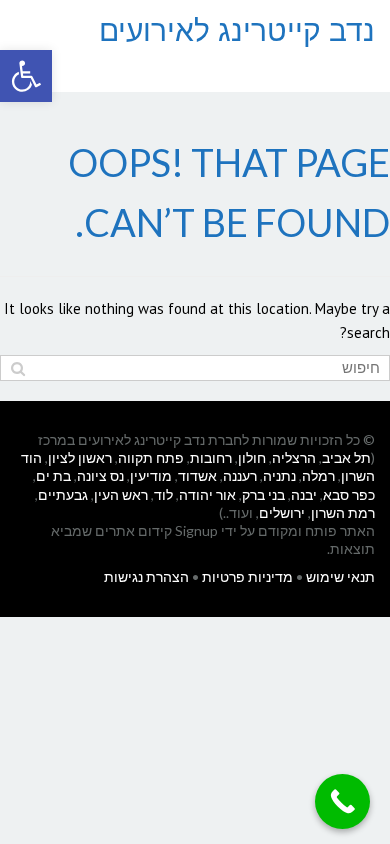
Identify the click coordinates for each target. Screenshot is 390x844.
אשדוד (197, 475)
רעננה (240, 475)
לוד (163, 494)
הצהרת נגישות (146, 576)
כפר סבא (349, 494)
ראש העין (121, 494)
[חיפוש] (17, 368)
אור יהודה (207, 494)
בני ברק (263, 494)
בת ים (53, 475)
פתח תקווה (151, 457)
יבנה (304, 494)
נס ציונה (100, 475)
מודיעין (151, 475)
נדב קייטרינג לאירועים (237, 30)
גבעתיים (63, 494)
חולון (252, 457)
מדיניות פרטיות (247, 576)
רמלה (318, 475)
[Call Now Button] (342, 801)
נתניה (279, 475)
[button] (26, 76)
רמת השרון (343, 512)
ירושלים (282, 512)
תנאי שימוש (340, 576)
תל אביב (346, 457)
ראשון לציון (80, 457)
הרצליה (294, 457)
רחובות (211, 457)
